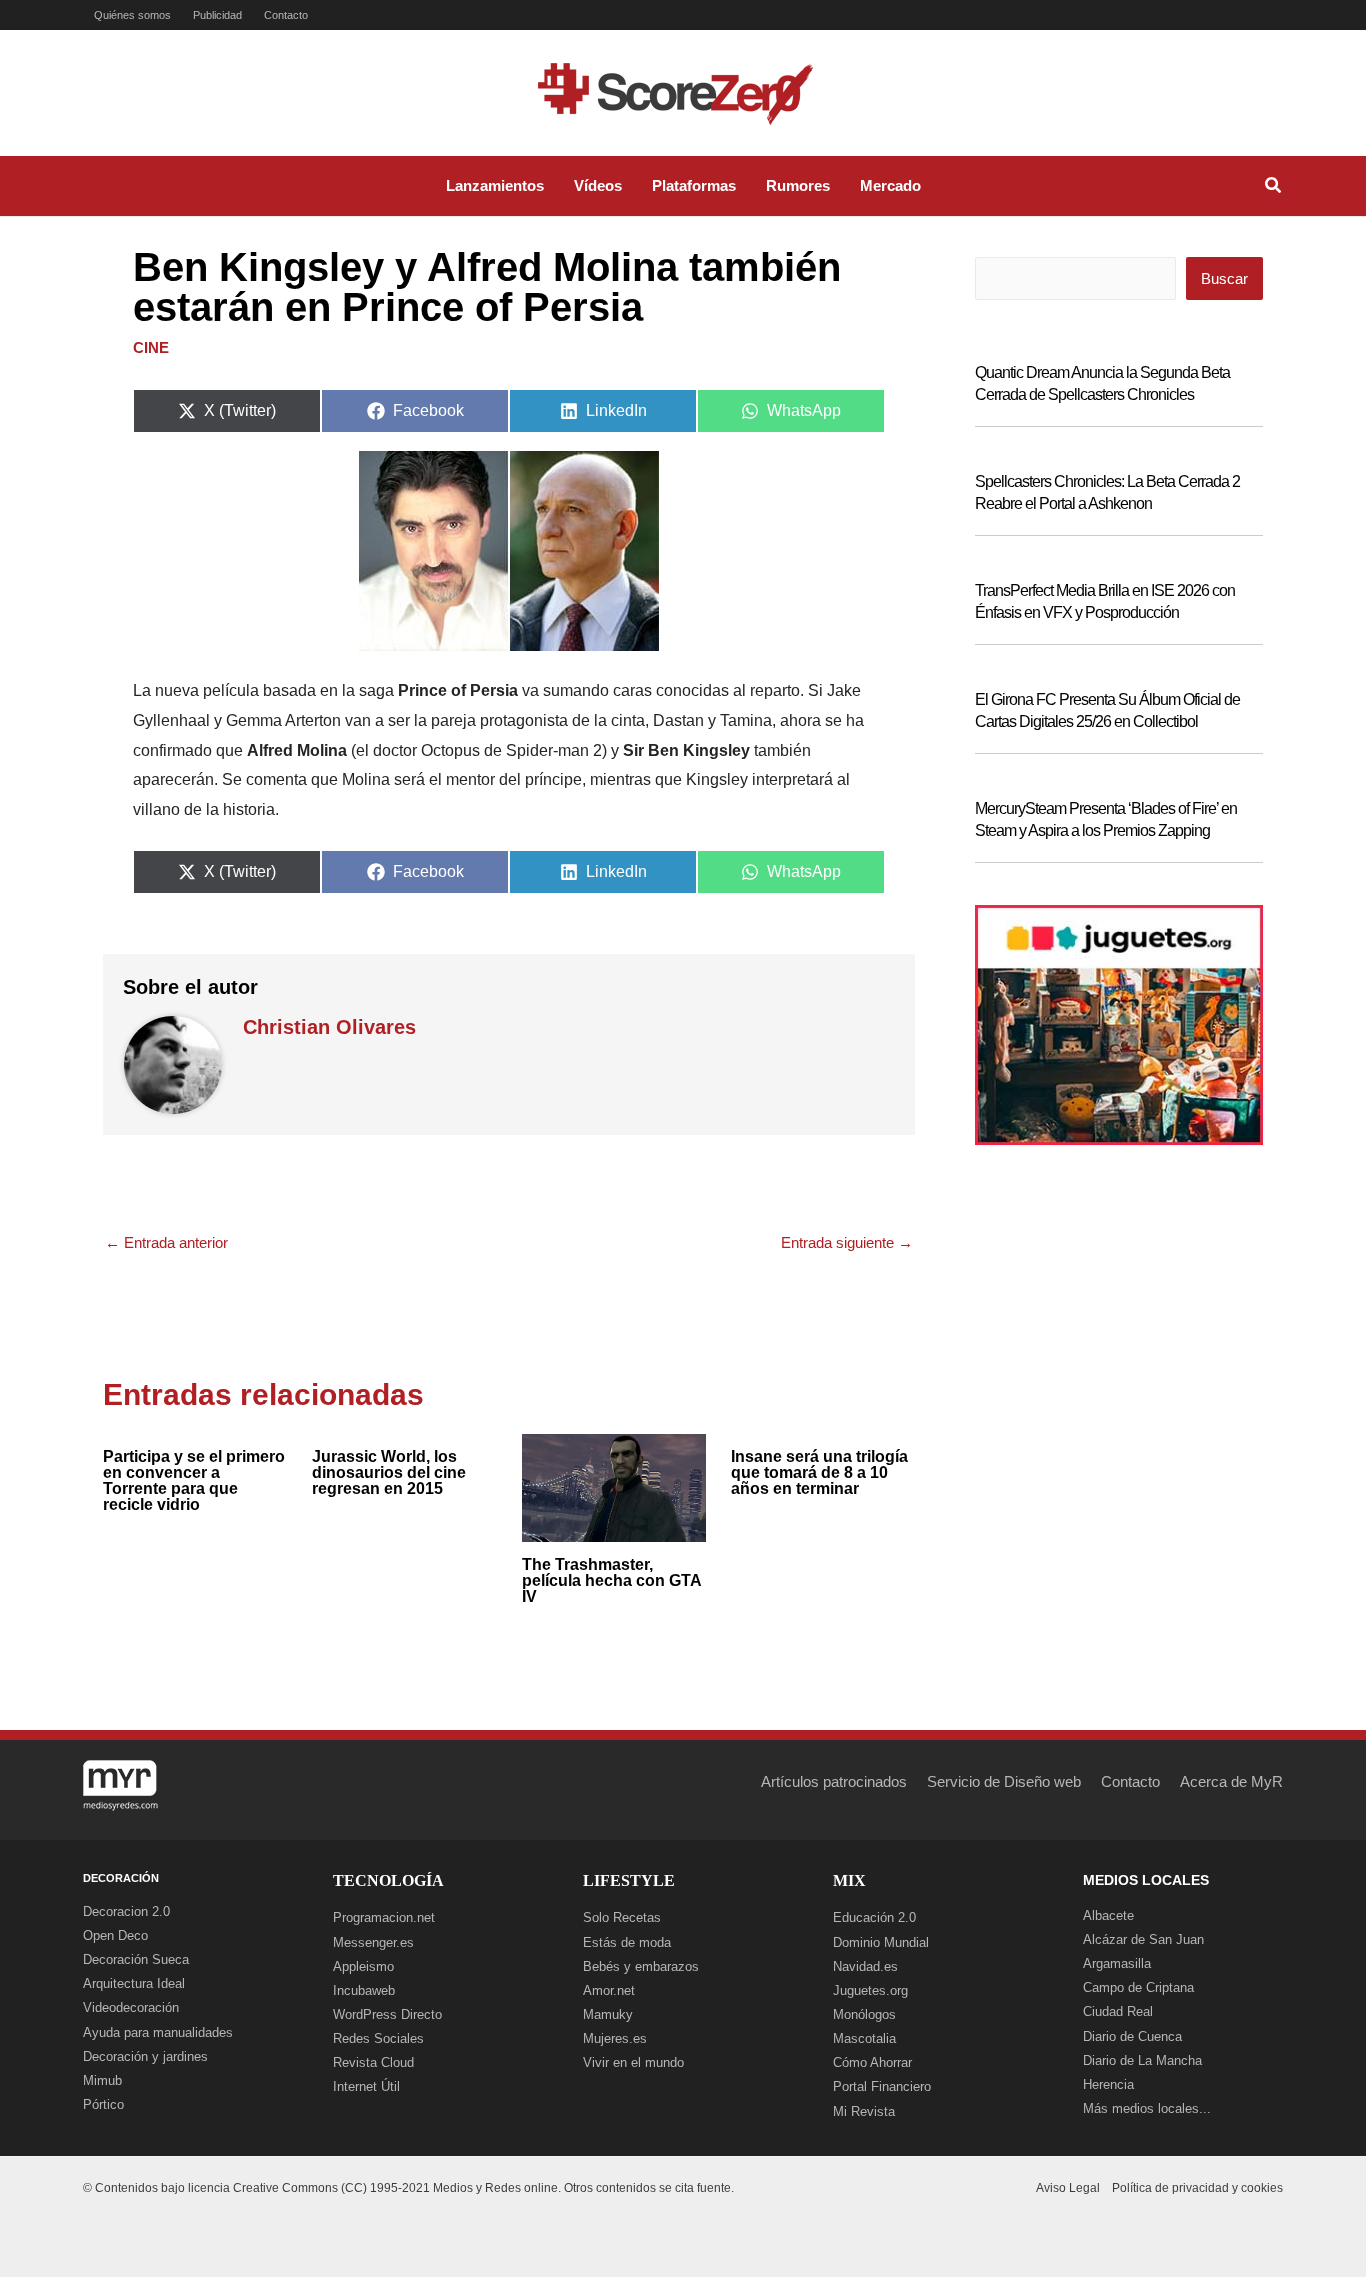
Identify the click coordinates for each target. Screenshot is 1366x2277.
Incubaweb (364, 1990)
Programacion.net (384, 1917)
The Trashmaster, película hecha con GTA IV (611, 1580)
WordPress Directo (387, 2014)
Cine (151, 347)
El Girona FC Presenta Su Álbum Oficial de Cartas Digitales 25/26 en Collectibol (1107, 710)
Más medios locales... (1147, 2108)
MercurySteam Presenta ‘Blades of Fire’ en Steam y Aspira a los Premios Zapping (1106, 819)
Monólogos (864, 2014)
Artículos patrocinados (834, 1781)
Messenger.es (373, 1942)
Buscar (1224, 278)
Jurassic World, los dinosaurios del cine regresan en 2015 (389, 1472)
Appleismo (363, 1966)
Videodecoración (131, 2007)
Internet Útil (366, 2086)
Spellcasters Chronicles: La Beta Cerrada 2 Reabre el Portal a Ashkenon (1107, 492)
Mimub (102, 2080)
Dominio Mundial (881, 1942)
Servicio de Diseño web (1004, 1781)
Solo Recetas (622, 1917)
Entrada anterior (166, 1242)
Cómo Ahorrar (872, 2062)
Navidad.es (865, 1966)
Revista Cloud (373, 2062)
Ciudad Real (1118, 2011)
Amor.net (609, 1990)
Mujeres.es (615, 2038)
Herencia (1108, 2084)
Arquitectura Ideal (134, 1983)
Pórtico (103, 2104)
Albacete (1108, 1915)
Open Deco (115, 1935)
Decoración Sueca (136, 1959)
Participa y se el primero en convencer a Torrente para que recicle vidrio (194, 1480)
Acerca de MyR (1231, 1781)
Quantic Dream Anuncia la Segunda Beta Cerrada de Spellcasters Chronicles (1102, 383)
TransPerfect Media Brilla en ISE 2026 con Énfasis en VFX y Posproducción (1105, 601)
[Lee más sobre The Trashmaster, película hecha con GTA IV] (614, 1485)
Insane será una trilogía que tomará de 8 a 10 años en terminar (819, 1472)
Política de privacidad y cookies (1197, 2188)
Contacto (286, 15)
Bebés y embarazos (641, 1966)
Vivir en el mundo (633, 2062)
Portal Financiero (882, 2086)
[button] (1274, 188)
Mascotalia (864, 2038)
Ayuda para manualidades (158, 2032)
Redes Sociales (378, 2038)
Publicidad (217, 15)
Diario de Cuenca (1132, 2036)
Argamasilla (1117, 1963)
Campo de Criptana (1138, 1987)
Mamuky (608, 2014)
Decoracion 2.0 (126, 1911)
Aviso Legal (1068, 2188)
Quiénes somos (132, 15)
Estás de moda (627, 1942)
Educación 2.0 (874, 1917)
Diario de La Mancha (1142, 2060)
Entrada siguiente (847, 1242)
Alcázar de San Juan (1143, 1939)
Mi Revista (864, 2111)
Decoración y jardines (145, 2056)
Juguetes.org (870, 1990)
